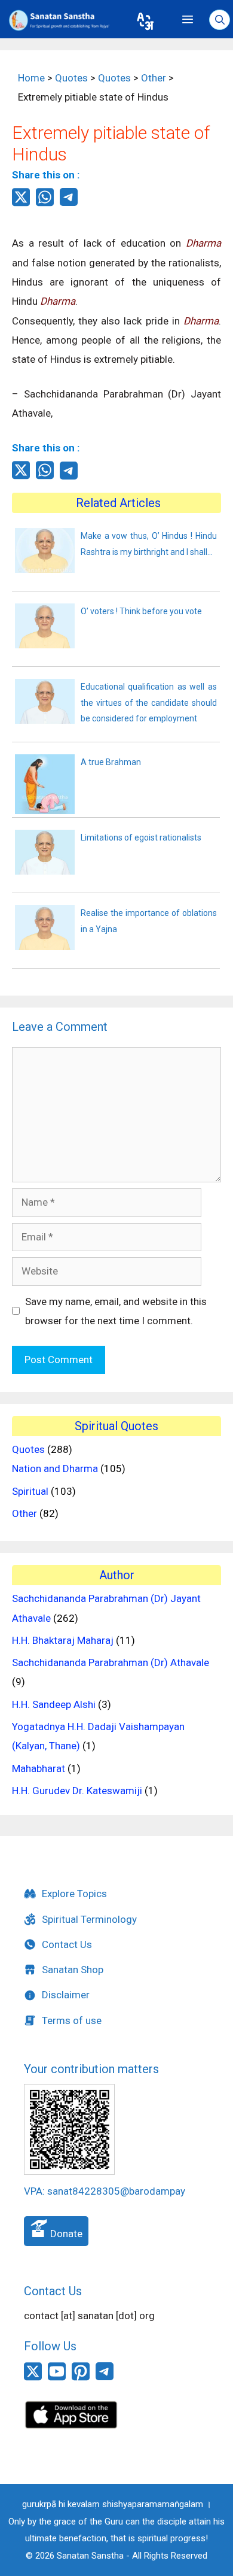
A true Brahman (111, 762)
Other (24, 1513)
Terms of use (72, 2020)
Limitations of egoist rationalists (141, 838)
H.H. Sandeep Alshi (54, 1704)
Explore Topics (74, 1894)
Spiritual (30, 1491)
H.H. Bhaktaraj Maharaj (63, 1640)
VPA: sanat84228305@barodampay (105, 2191)
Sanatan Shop (73, 1970)
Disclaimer (66, 1995)
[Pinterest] (81, 2378)
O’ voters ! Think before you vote (141, 611)
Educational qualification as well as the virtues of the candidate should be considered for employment (149, 703)
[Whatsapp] (45, 204)
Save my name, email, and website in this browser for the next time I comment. (116, 1311)
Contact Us (67, 1944)
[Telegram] (69, 202)
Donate (65, 2234)
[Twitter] (21, 204)
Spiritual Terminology (89, 1919)
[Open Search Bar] (220, 20)
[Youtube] (57, 2378)
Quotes (28, 1449)
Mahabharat (39, 1768)
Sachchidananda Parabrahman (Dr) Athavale (111, 1662)
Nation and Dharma (55, 1468)
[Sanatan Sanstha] (64, 20)
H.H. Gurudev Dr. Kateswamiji (77, 1791)
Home (31, 78)
